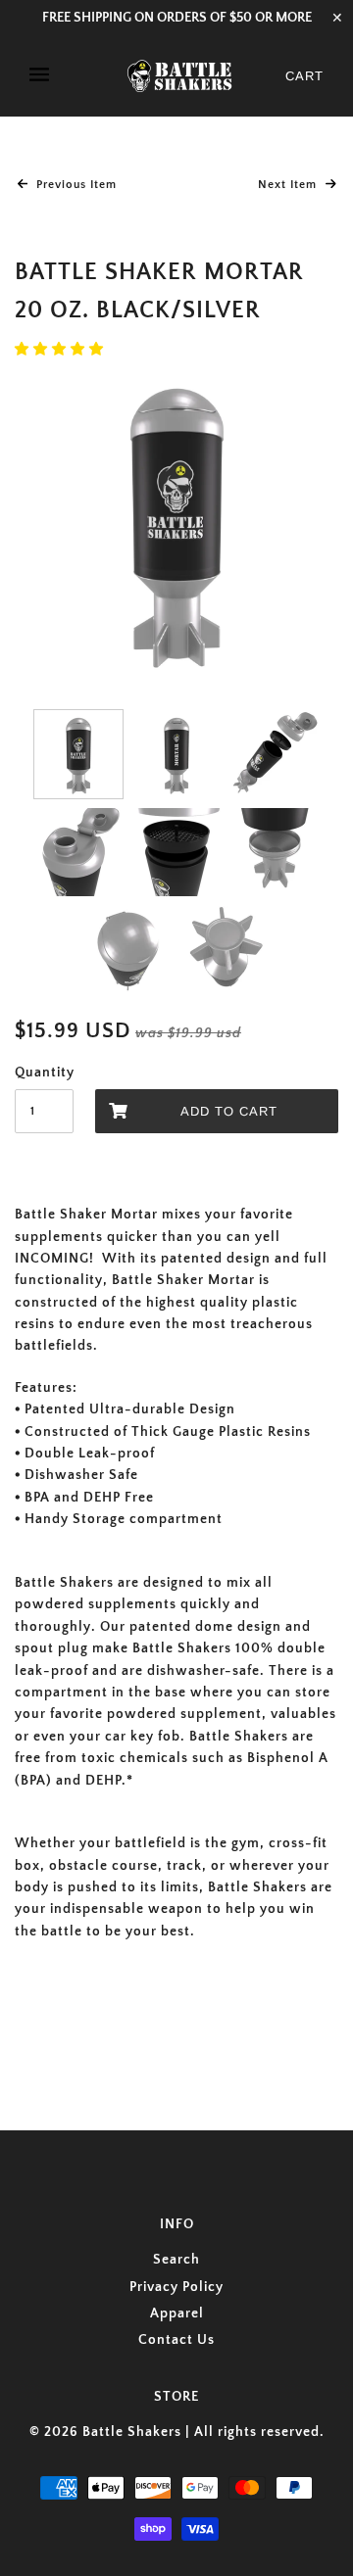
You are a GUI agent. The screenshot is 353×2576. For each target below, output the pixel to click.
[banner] (180, 76)
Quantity (44, 1073)
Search (176, 2260)
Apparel (177, 2314)
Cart (304, 76)
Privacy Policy (176, 2287)
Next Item (289, 185)
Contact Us (176, 2340)
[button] (61, 350)
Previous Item (75, 185)
